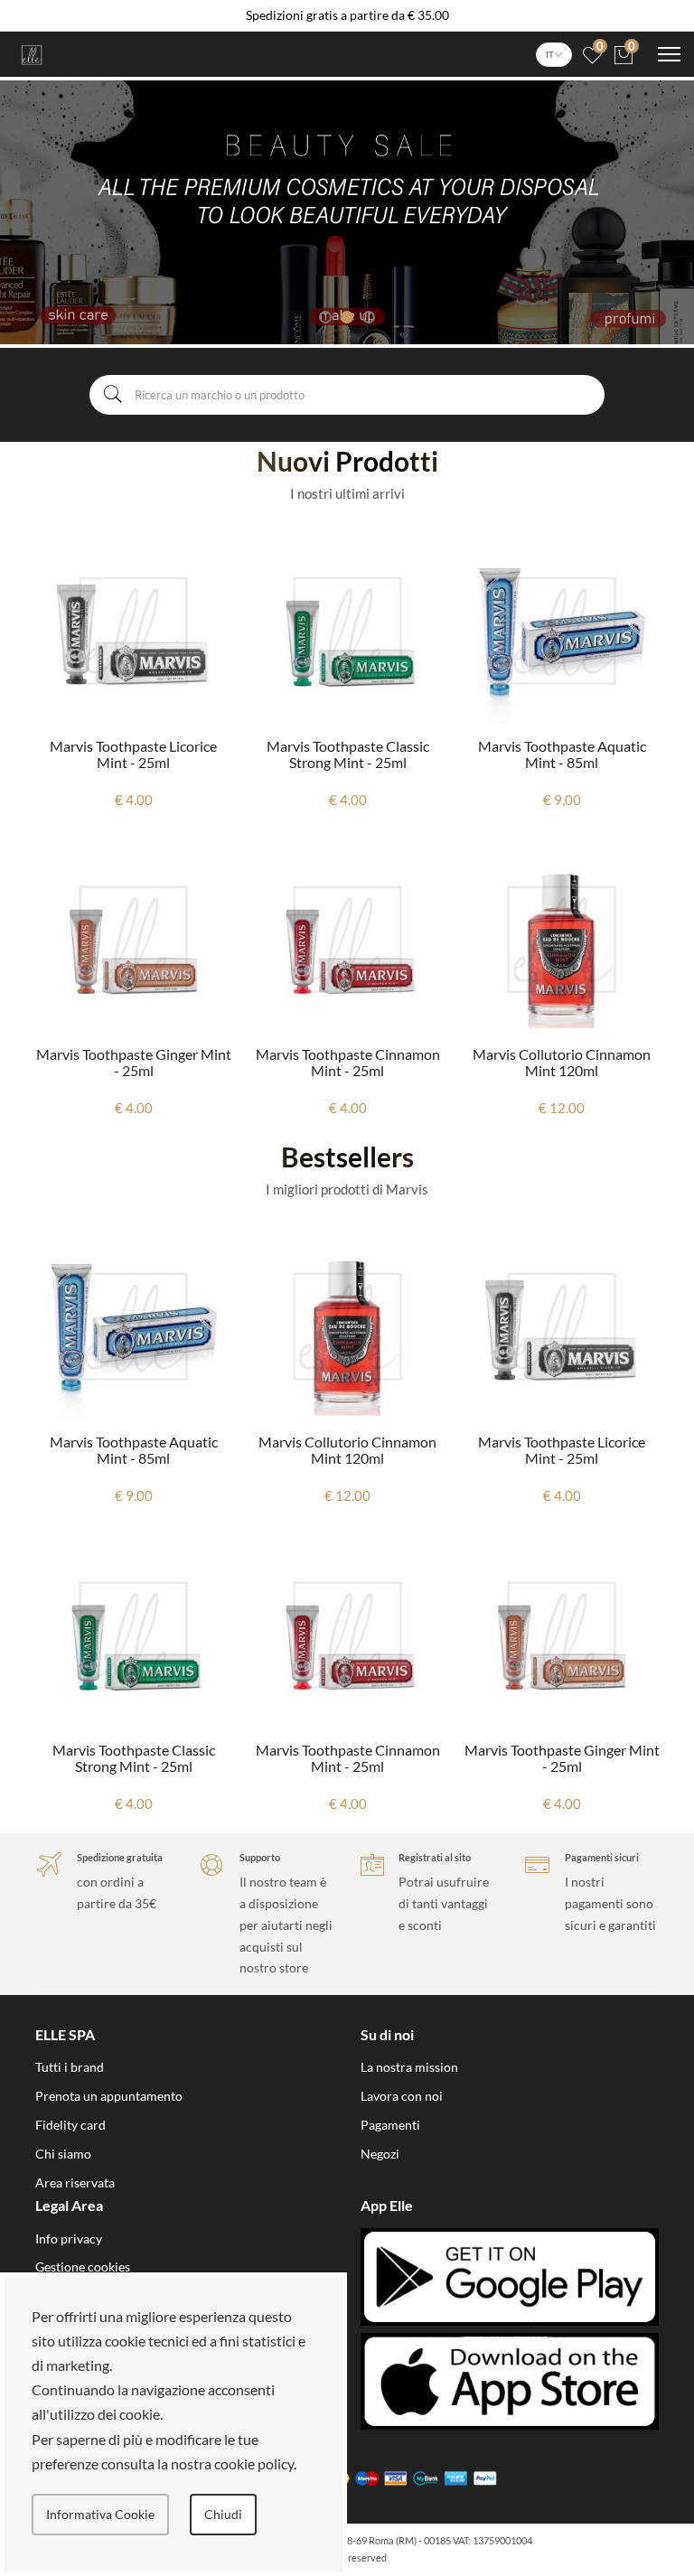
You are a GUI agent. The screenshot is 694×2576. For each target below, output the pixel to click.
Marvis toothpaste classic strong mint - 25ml (348, 754)
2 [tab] (347, 317)
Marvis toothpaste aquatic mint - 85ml (562, 754)
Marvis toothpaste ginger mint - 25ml (134, 1062)
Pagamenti (390, 2125)
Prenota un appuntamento (109, 2096)
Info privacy (69, 2239)
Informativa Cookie (100, 2514)
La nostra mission (409, 2067)
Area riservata (75, 2183)
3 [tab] (369, 317)
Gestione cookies (83, 2267)
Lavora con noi (402, 2096)
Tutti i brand (70, 2067)
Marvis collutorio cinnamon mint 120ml (562, 1062)
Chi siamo (63, 2154)
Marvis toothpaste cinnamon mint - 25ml (348, 1062)
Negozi (380, 2154)
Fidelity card (70, 2125)
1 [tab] (325, 317)
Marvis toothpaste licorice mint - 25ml (133, 754)
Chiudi (223, 2514)
